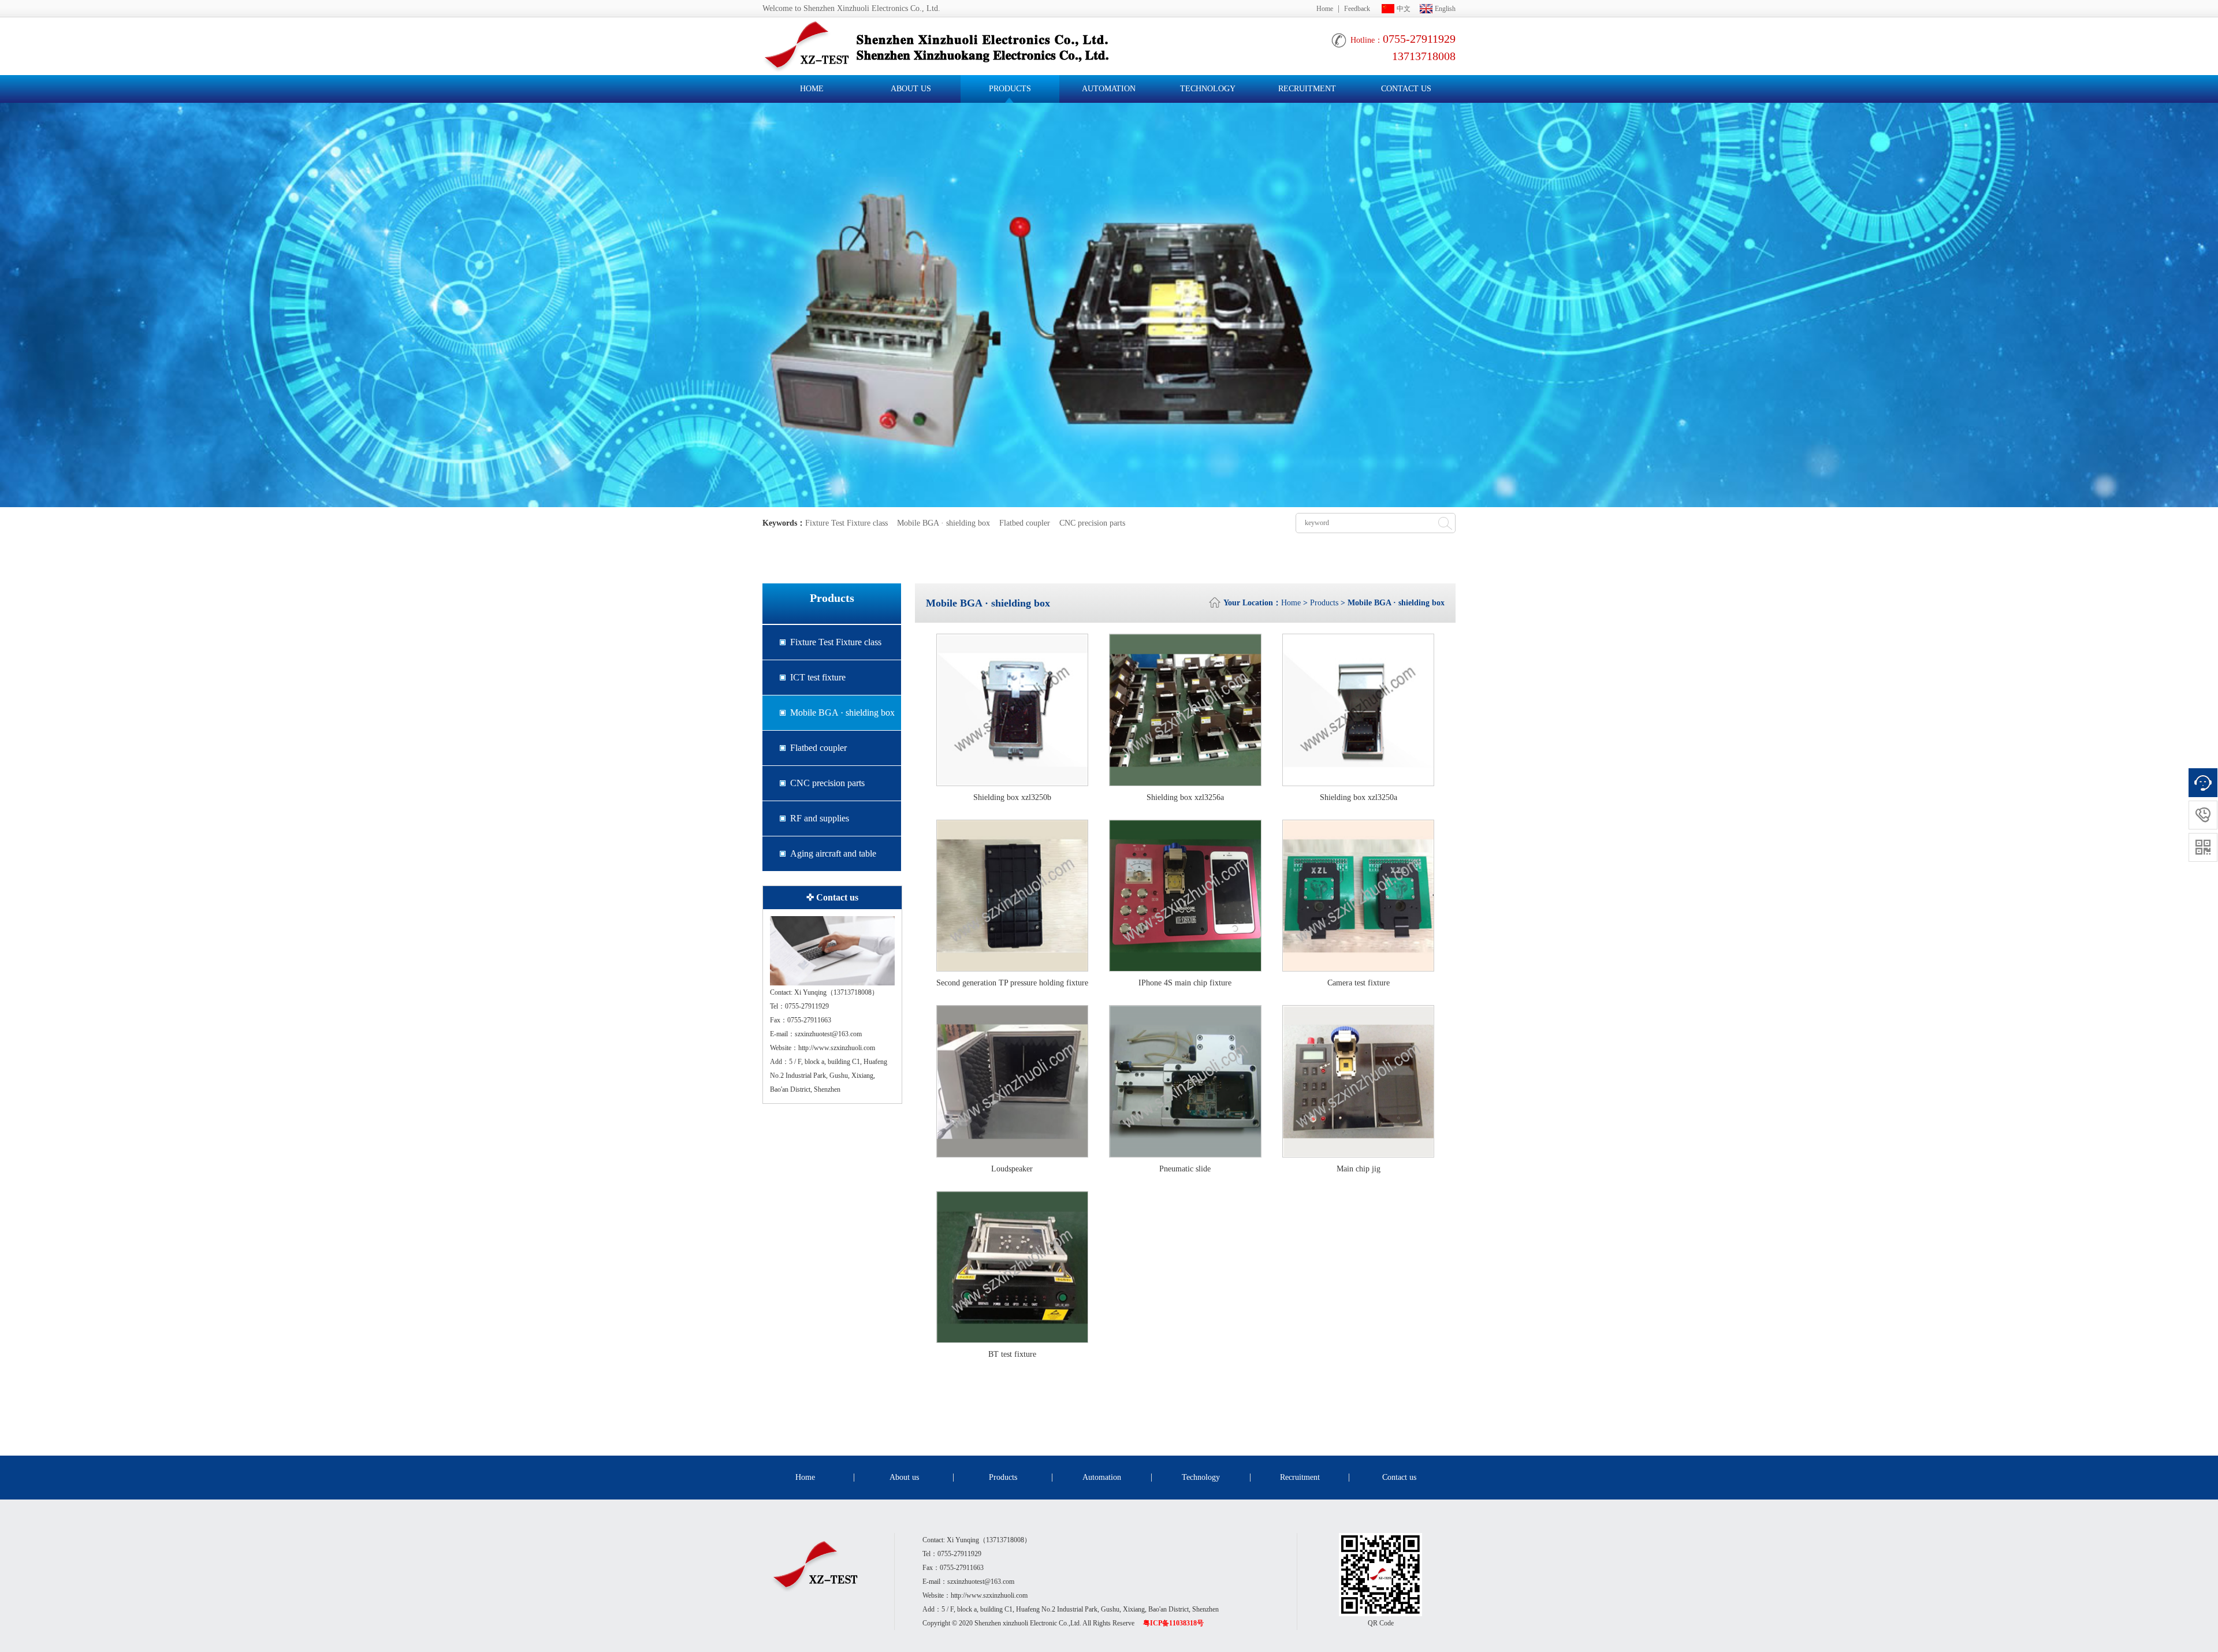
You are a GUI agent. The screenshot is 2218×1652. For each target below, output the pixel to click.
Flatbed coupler (1025, 523)
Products (1010, 89)
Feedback (1357, 9)
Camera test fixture (1359, 983)
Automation (1109, 89)
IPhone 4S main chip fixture (1185, 983)
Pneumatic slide (1185, 1169)
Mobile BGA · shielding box (944, 523)
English (1445, 9)
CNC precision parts (1092, 523)
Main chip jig (1359, 1169)
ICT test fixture (818, 677)
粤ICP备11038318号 (1173, 1623)
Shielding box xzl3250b (1012, 797)
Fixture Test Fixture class (846, 523)
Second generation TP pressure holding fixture (1012, 983)
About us (911, 89)
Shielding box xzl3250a (1359, 797)
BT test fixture (1012, 1354)
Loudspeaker (1012, 1169)
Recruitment (1307, 89)
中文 (1404, 9)
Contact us (1406, 89)
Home (1325, 9)
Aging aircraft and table (833, 853)
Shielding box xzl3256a (1185, 797)
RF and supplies (820, 818)
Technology (1208, 89)
